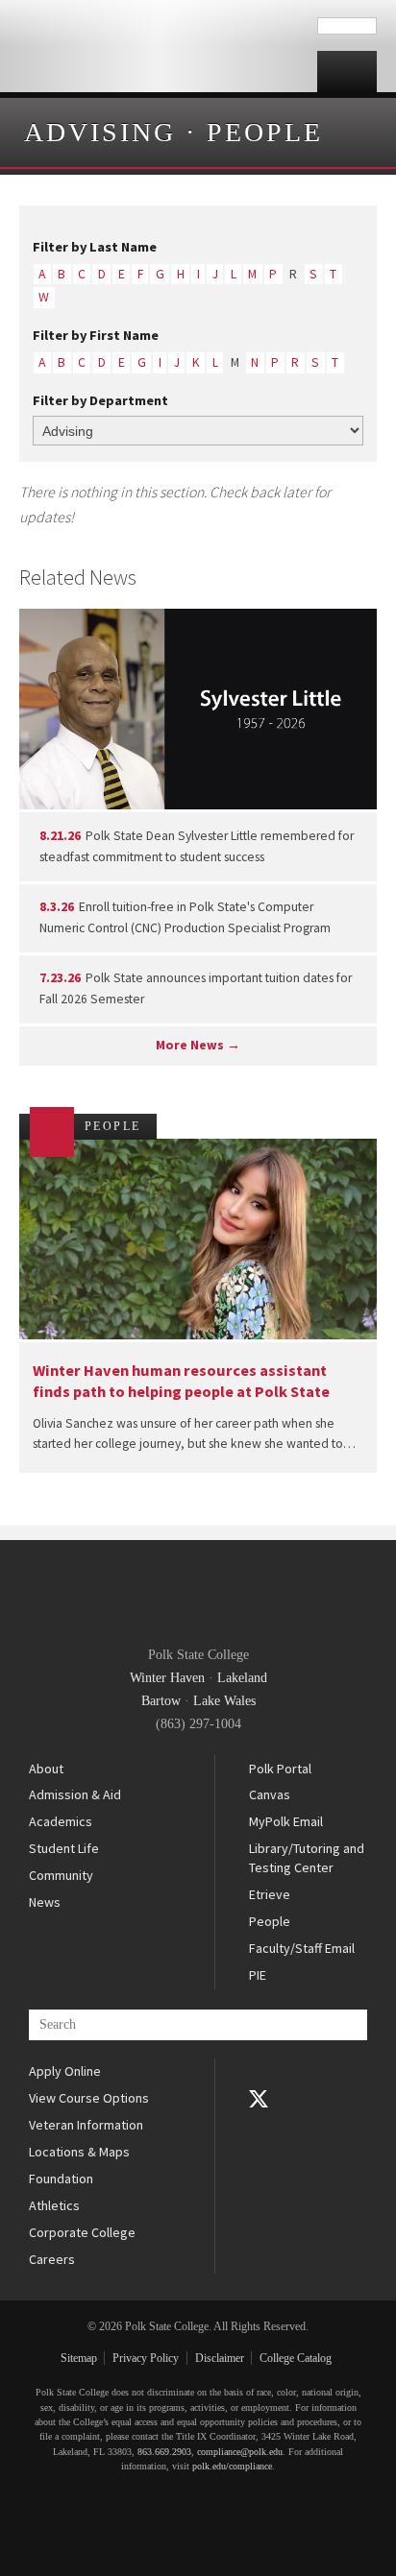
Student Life (64, 1848)
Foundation (61, 2179)
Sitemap (79, 2358)
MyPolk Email (286, 1821)
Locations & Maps (79, 2152)
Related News (78, 577)
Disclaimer (220, 2358)
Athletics (54, 2205)
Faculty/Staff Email (302, 1948)
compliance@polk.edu (240, 2452)
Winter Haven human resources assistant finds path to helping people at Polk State (181, 1380)
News (45, 1902)
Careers (52, 2259)
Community (61, 1875)
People (265, 132)
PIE (258, 1975)
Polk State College (159, 46)
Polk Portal (280, 1769)
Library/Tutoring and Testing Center (307, 1858)
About (46, 1769)
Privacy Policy (146, 2358)
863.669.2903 (164, 2452)
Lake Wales (224, 1701)
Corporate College (82, 2232)
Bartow (161, 1701)
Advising (100, 132)
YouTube (259, 2126)
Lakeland (242, 1678)
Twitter (259, 2099)
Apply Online (65, 2071)
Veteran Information (86, 2125)
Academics (61, 1821)
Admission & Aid (75, 1794)
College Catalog (296, 2358)
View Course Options (89, 2098)
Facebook (259, 2072)
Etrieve (270, 1894)
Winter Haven (167, 1678)
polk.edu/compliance (232, 2466)
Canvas (270, 1794)
